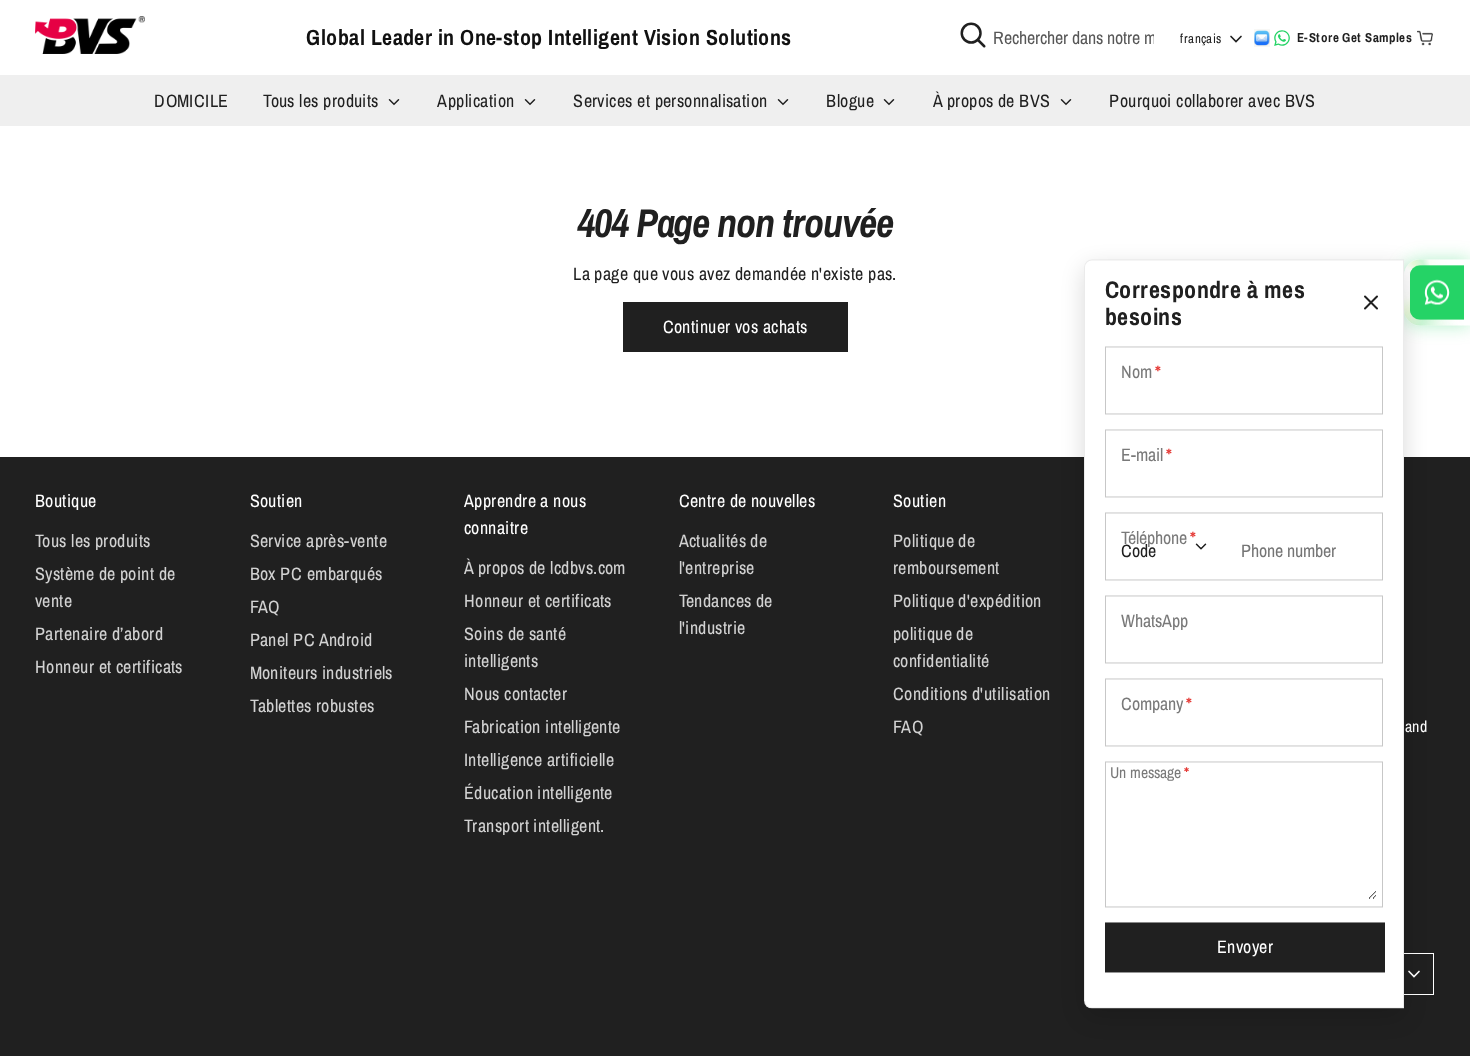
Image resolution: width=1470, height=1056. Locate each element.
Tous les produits (323, 100)
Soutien (276, 500)
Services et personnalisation (672, 100)
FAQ (265, 606)
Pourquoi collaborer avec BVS (1212, 100)
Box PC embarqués (316, 573)
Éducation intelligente (538, 792)
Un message (1149, 773)
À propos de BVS (994, 100)
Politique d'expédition (967, 600)
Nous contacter (515, 693)
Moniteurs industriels (321, 672)
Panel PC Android (311, 639)
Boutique (66, 500)
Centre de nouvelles (747, 500)
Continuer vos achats (735, 326)
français (1201, 38)
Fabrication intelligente (542, 726)
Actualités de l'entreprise (723, 554)
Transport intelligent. (534, 825)
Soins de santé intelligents (515, 647)
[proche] (1371, 302)
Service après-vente (319, 540)
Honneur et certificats (109, 666)
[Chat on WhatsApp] (1282, 38)
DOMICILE (191, 100)
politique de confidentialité (941, 647)
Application (477, 100)
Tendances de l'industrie (726, 614)
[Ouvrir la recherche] (973, 35)
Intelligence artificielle (539, 759)
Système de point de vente (105, 587)
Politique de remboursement (946, 554)
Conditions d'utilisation (972, 693)
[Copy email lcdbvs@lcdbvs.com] (1262, 38)
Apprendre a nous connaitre (525, 514)
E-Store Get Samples (1355, 37)
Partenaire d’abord (99, 633)
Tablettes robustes (312, 705)
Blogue (852, 100)
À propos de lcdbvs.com (545, 567)
